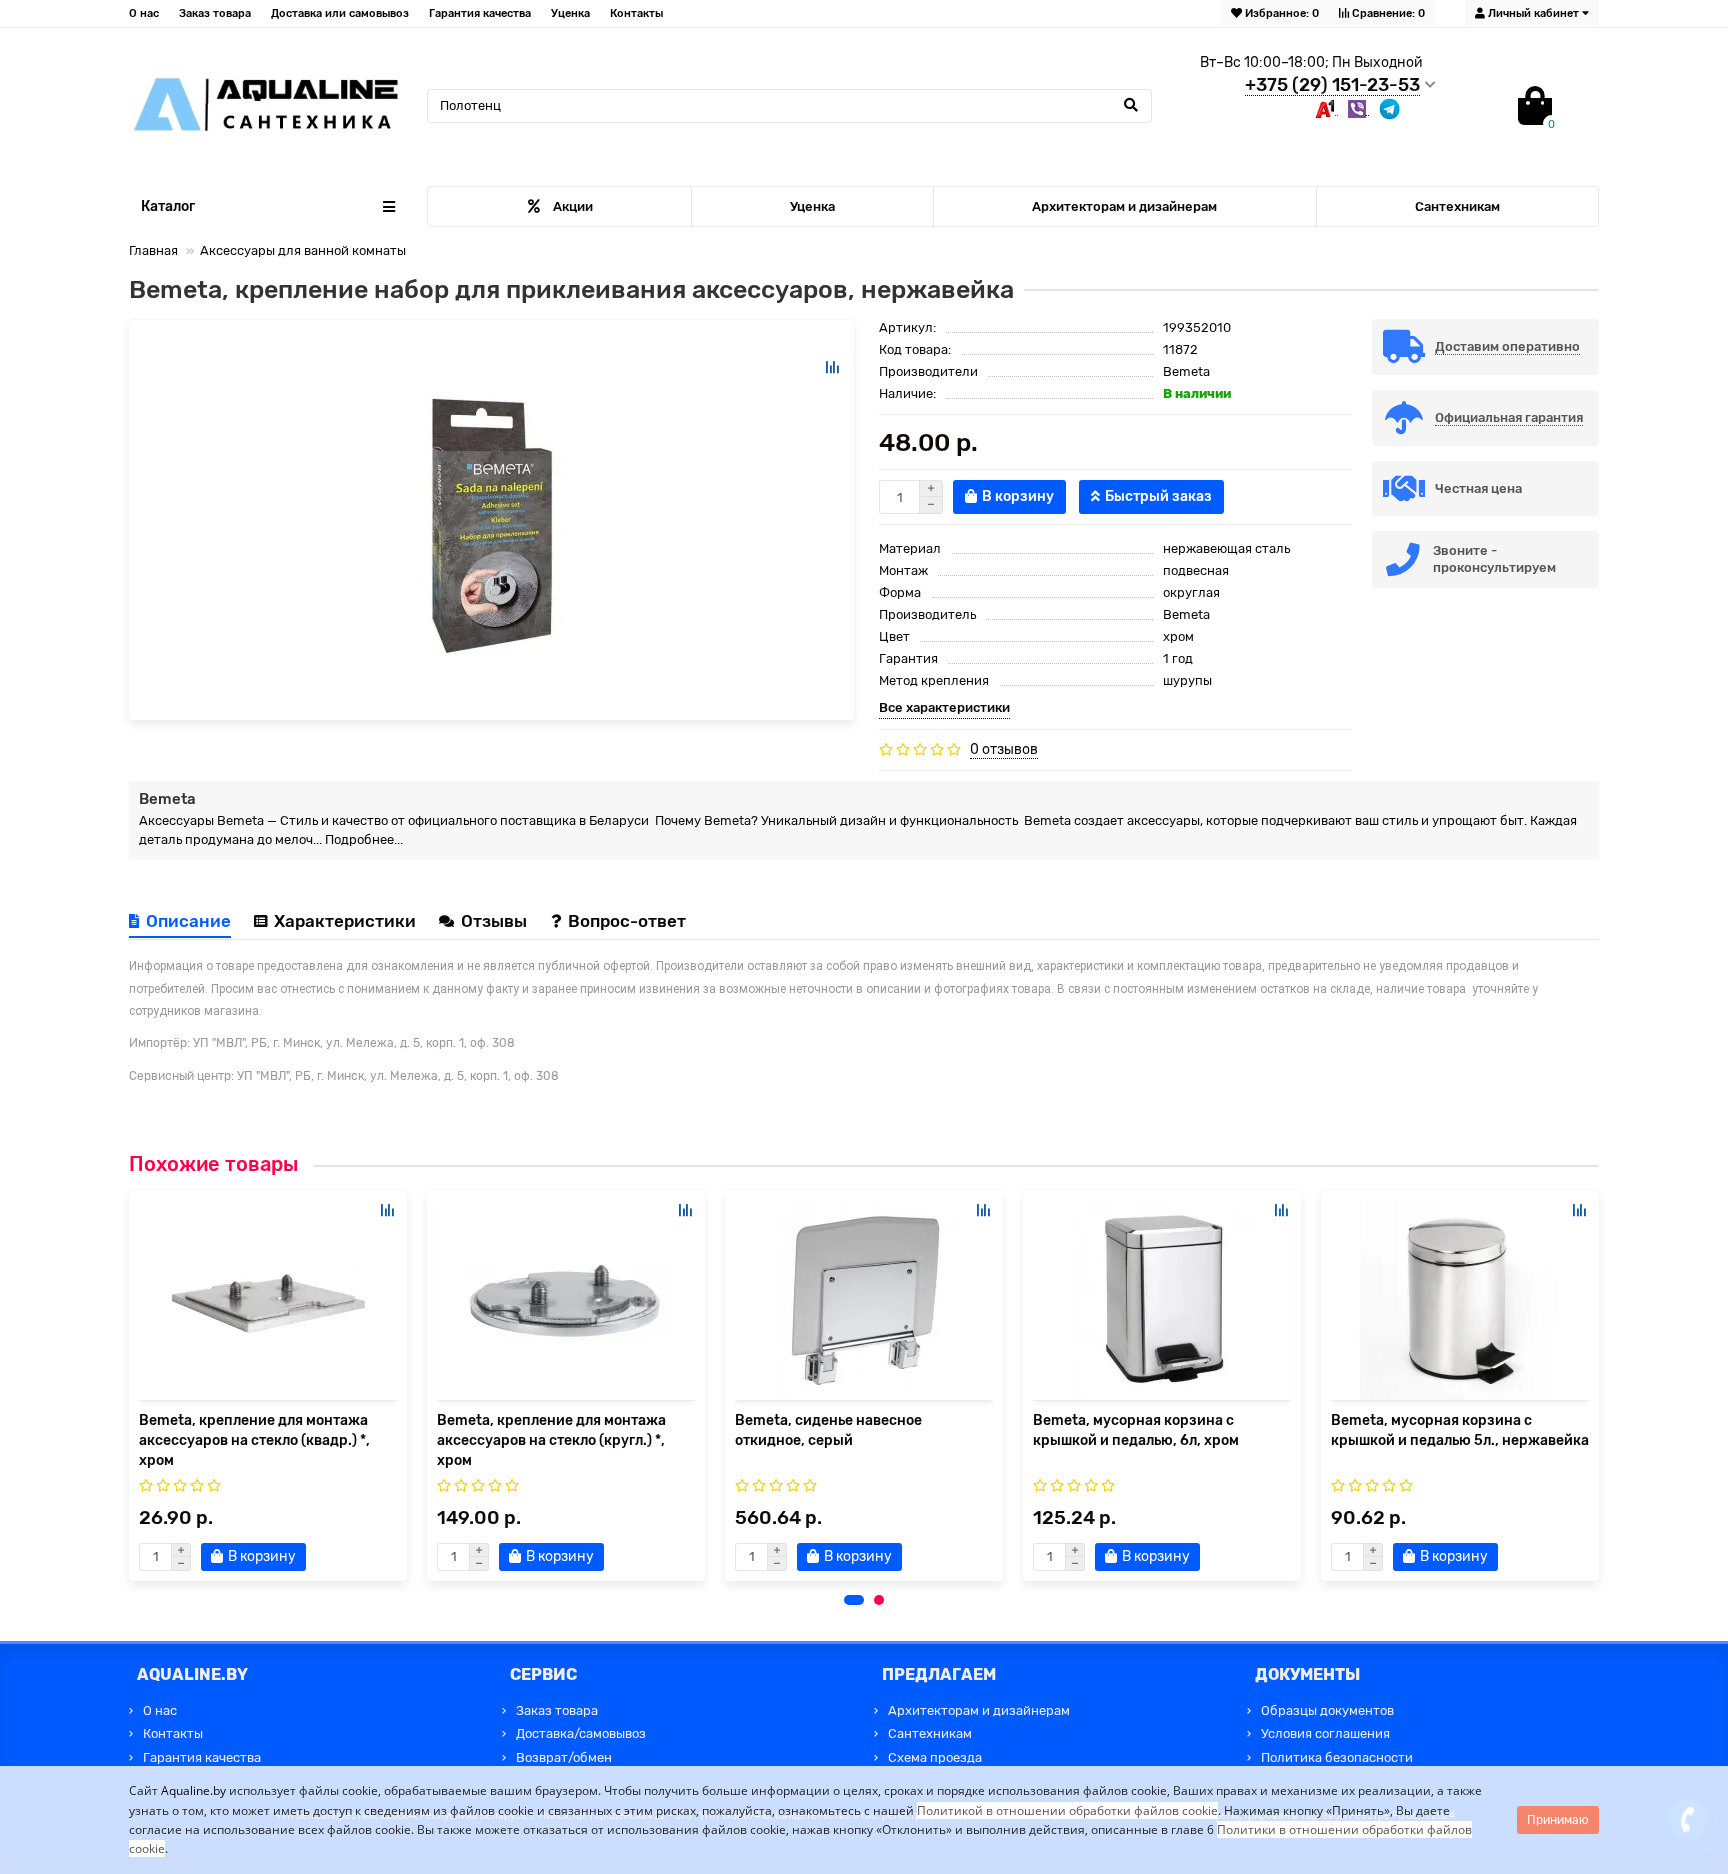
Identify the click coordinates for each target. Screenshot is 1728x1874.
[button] (854, 1600)
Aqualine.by (193, 1790)
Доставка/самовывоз (581, 1733)
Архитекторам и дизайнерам (1124, 206)
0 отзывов (1004, 749)
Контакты (636, 13)
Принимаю (1558, 1820)
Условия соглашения (1325, 1733)
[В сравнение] (832, 367)
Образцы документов (1327, 1710)
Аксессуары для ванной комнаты (303, 250)
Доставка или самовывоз (340, 13)
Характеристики (345, 921)
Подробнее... (364, 839)
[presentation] (130, 1385)
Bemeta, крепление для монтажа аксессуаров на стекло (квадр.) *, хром (254, 1440)
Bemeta (1186, 371)
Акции (573, 206)
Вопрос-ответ (627, 921)
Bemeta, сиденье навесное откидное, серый (828, 1430)
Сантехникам (1457, 206)
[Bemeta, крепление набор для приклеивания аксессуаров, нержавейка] (491, 520)
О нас (144, 13)
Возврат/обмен (564, 1757)
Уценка (570, 13)
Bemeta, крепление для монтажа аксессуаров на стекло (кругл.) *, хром (551, 1440)
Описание (188, 921)
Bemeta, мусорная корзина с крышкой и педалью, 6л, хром (1136, 1430)
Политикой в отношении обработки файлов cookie (1067, 1810)
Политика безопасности (1337, 1757)
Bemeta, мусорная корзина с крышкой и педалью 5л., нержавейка (1460, 1430)
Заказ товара (215, 13)
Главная (153, 250)
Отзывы (496, 921)
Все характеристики (944, 707)
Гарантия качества (480, 13)
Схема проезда (935, 1757)
